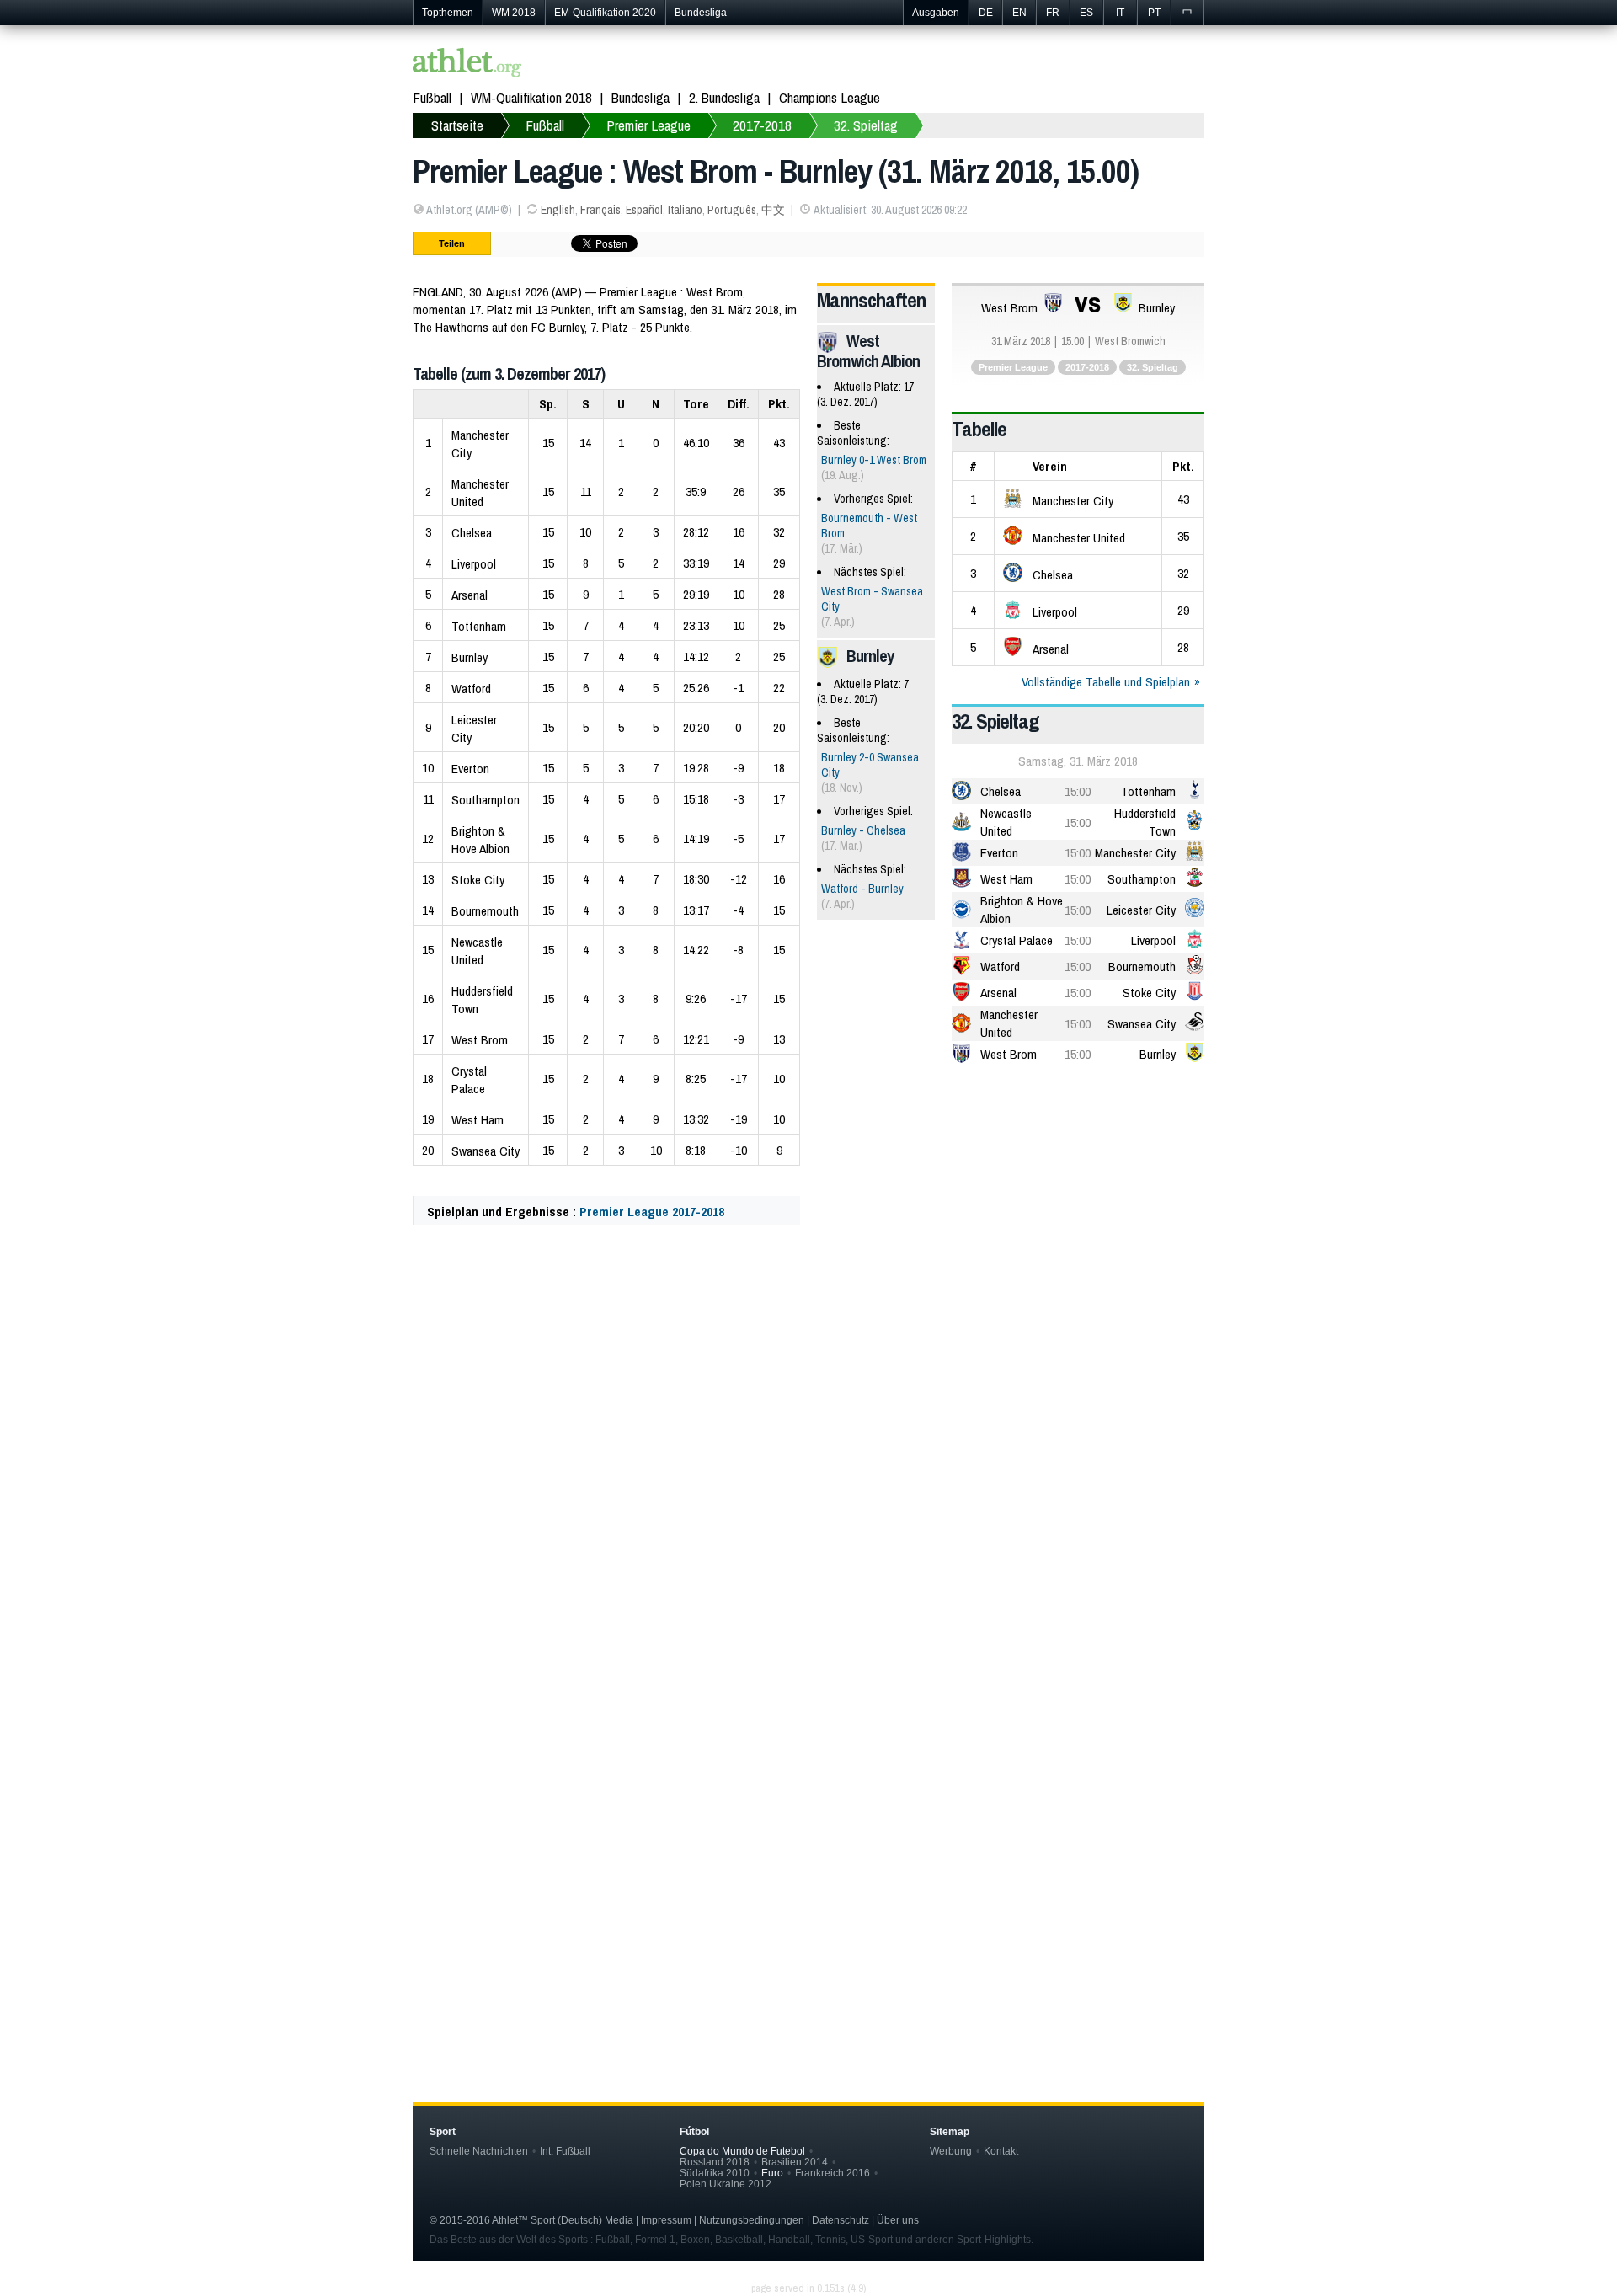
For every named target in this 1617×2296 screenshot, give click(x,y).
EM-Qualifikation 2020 (605, 13)
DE (986, 13)
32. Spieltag (866, 125)
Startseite (457, 125)
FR (1053, 13)
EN (1019, 13)
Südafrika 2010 (715, 2173)
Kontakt (1001, 2151)
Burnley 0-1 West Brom (874, 460)
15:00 (1078, 791)
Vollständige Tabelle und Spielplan (1106, 682)
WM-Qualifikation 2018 (531, 97)
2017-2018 (762, 125)
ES (1086, 13)
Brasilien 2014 (795, 2162)
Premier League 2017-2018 (652, 1212)
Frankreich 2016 (833, 2173)
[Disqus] (808, 1786)
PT (1154, 13)
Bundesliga (701, 13)
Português (732, 210)
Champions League (830, 97)
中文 (773, 210)
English (558, 210)
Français (600, 210)
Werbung (951, 2151)
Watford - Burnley (862, 889)
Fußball (432, 97)
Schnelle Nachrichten (479, 2151)
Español (644, 210)
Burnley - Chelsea (863, 830)
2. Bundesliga (724, 97)
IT (1120, 13)
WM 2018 (514, 13)
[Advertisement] (808, 1406)
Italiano (685, 210)
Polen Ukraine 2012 (726, 2184)
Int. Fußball (565, 2151)
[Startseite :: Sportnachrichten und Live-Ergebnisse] (467, 64)
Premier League (648, 125)
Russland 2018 (715, 2162)
